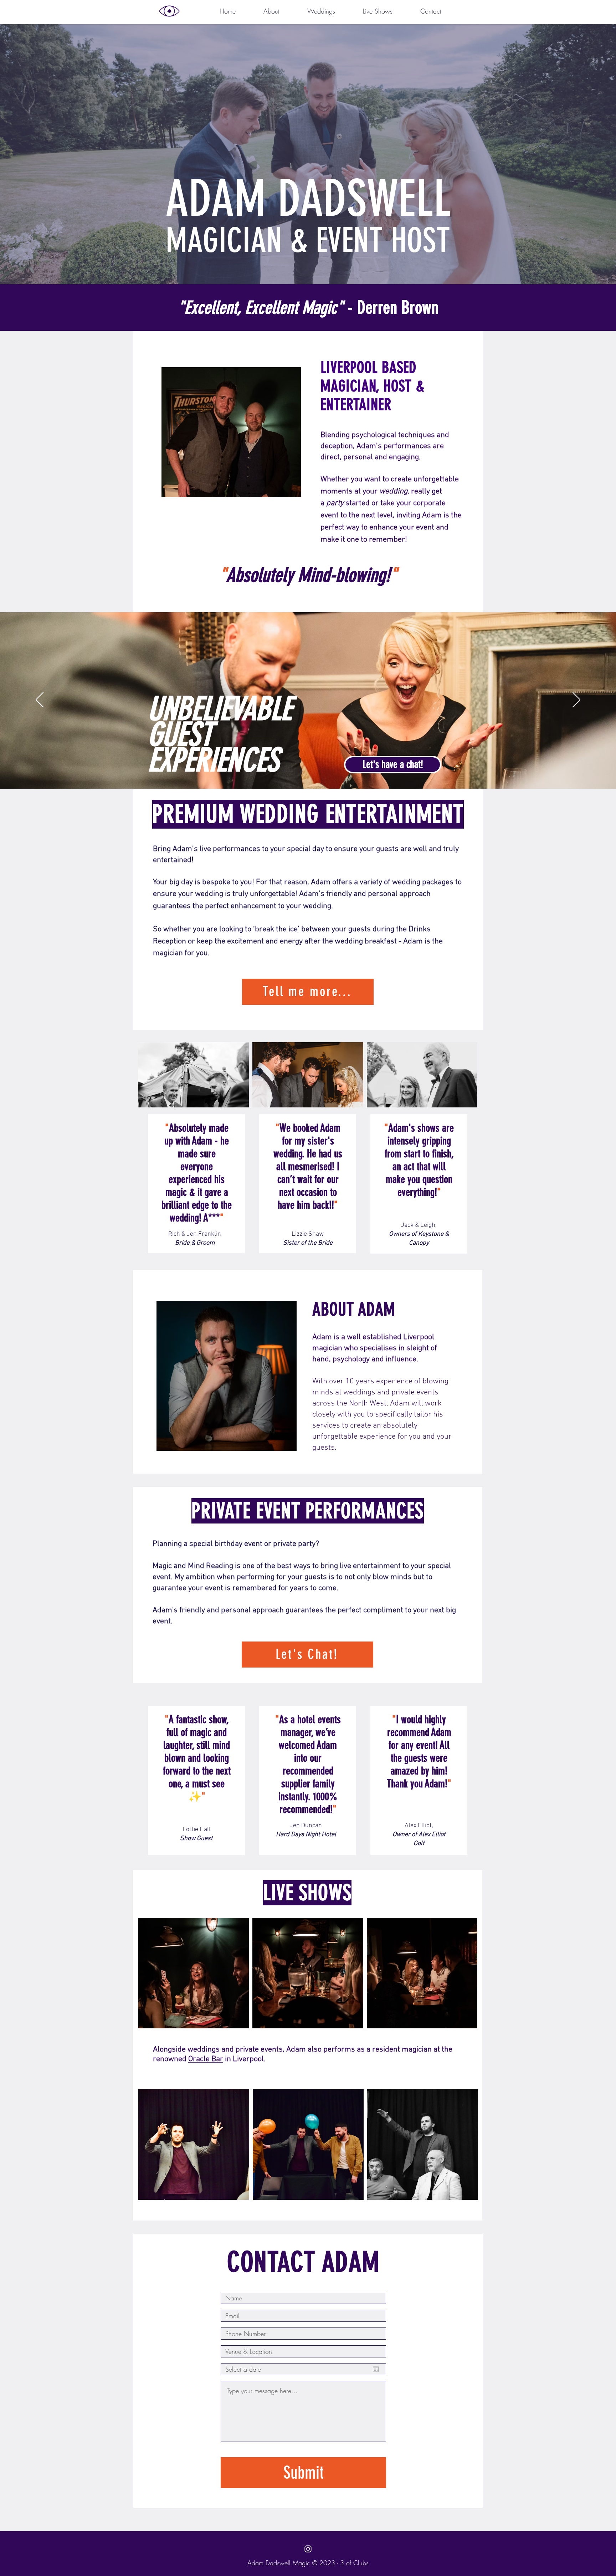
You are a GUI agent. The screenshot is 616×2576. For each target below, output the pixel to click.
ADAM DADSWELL (308, 199)
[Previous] (40, 700)
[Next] (576, 700)
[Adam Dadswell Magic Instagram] (308, 2549)
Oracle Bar (206, 2059)
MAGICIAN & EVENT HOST (308, 240)
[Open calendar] (376, 2369)
